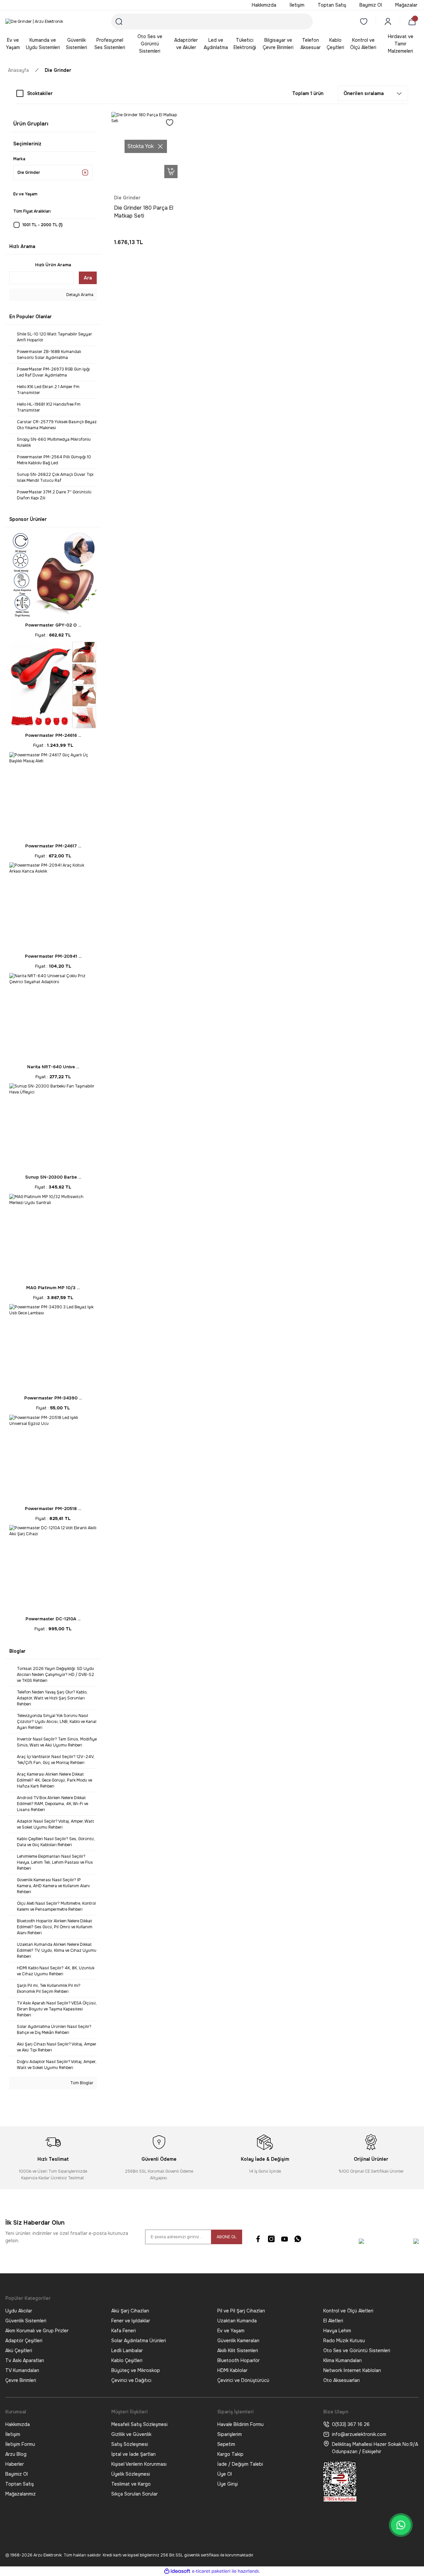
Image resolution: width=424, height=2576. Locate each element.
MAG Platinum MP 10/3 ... (53, 1288)
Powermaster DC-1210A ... (53, 1619)
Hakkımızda (18, 2424)
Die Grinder (58, 70)
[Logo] (34, 22)
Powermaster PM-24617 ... (53, 846)
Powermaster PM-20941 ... (53, 956)
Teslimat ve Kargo (131, 2484)
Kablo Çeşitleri (127, 2360)
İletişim (13, 2434)
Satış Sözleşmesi (130, 2444)
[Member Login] (388, 22)
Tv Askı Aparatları (25, 2360)
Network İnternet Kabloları (352, 2370)
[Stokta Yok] (171, 172)
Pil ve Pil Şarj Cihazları (241, 2311)
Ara (88, 278)
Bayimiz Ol (17, 2474)
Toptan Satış (20, 2484)
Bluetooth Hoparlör (238, 2360)
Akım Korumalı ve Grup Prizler (37, 2331)
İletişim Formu (20, 2444)
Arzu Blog (16, 2454)
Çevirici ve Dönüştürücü (243, 2380)
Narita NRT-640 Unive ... (53, 1067)
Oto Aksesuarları (342, 2380)
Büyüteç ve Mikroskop (136, 2370)
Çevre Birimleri (21, 2380)
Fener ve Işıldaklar (131, 2321)
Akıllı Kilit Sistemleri (238, 2350)
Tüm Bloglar (81, 2083)
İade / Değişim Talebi (240, 2464)
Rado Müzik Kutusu (344, 2341)
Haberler (15, 2464)
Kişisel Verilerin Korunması (139, 2464)
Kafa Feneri (124, 2331)
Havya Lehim (337, 2331)
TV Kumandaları (22, 2370)
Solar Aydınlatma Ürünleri (139, 2341)
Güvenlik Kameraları (238, 2341)
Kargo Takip (230, 2454)
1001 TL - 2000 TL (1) (43, 225)
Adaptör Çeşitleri (24, 2341)
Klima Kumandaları (343, 2360)
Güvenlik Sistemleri (26, 2321)
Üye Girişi (228, 2484)
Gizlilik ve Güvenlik (131, 2434)
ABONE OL (227, 2237)
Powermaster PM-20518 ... (53, 1509)
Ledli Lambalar (127, 2350)
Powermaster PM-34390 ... (53, 1398)
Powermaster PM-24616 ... (53, 735)
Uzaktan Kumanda (237, 2321)
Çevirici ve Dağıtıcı (131, 2380)
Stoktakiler (40, 93)
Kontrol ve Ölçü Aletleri (348, 2311)
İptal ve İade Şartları (133, 2454)
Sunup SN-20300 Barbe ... (53, 1177)
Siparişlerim (230, 2434)
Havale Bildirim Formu (240, 2424)
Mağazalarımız (21, 2494)
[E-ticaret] (211, 2571)
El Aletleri (333, 2321)
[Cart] (413, 22)
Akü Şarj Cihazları (130, 2311)
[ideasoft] (177, 2571)
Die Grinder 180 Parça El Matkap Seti (144, 212)
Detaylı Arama (79, 295)
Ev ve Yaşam (231, 2331)
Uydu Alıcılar (19, 2311)
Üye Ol (225, 2474)
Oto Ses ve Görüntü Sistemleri (357, 2350)
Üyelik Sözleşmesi (131, 2474)
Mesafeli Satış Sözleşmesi (139, 2424)
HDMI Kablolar (232, 2370)
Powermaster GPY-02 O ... (53, 625)
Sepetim (226, 2444)
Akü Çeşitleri (19, 2350)
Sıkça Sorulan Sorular (134, 2494)
